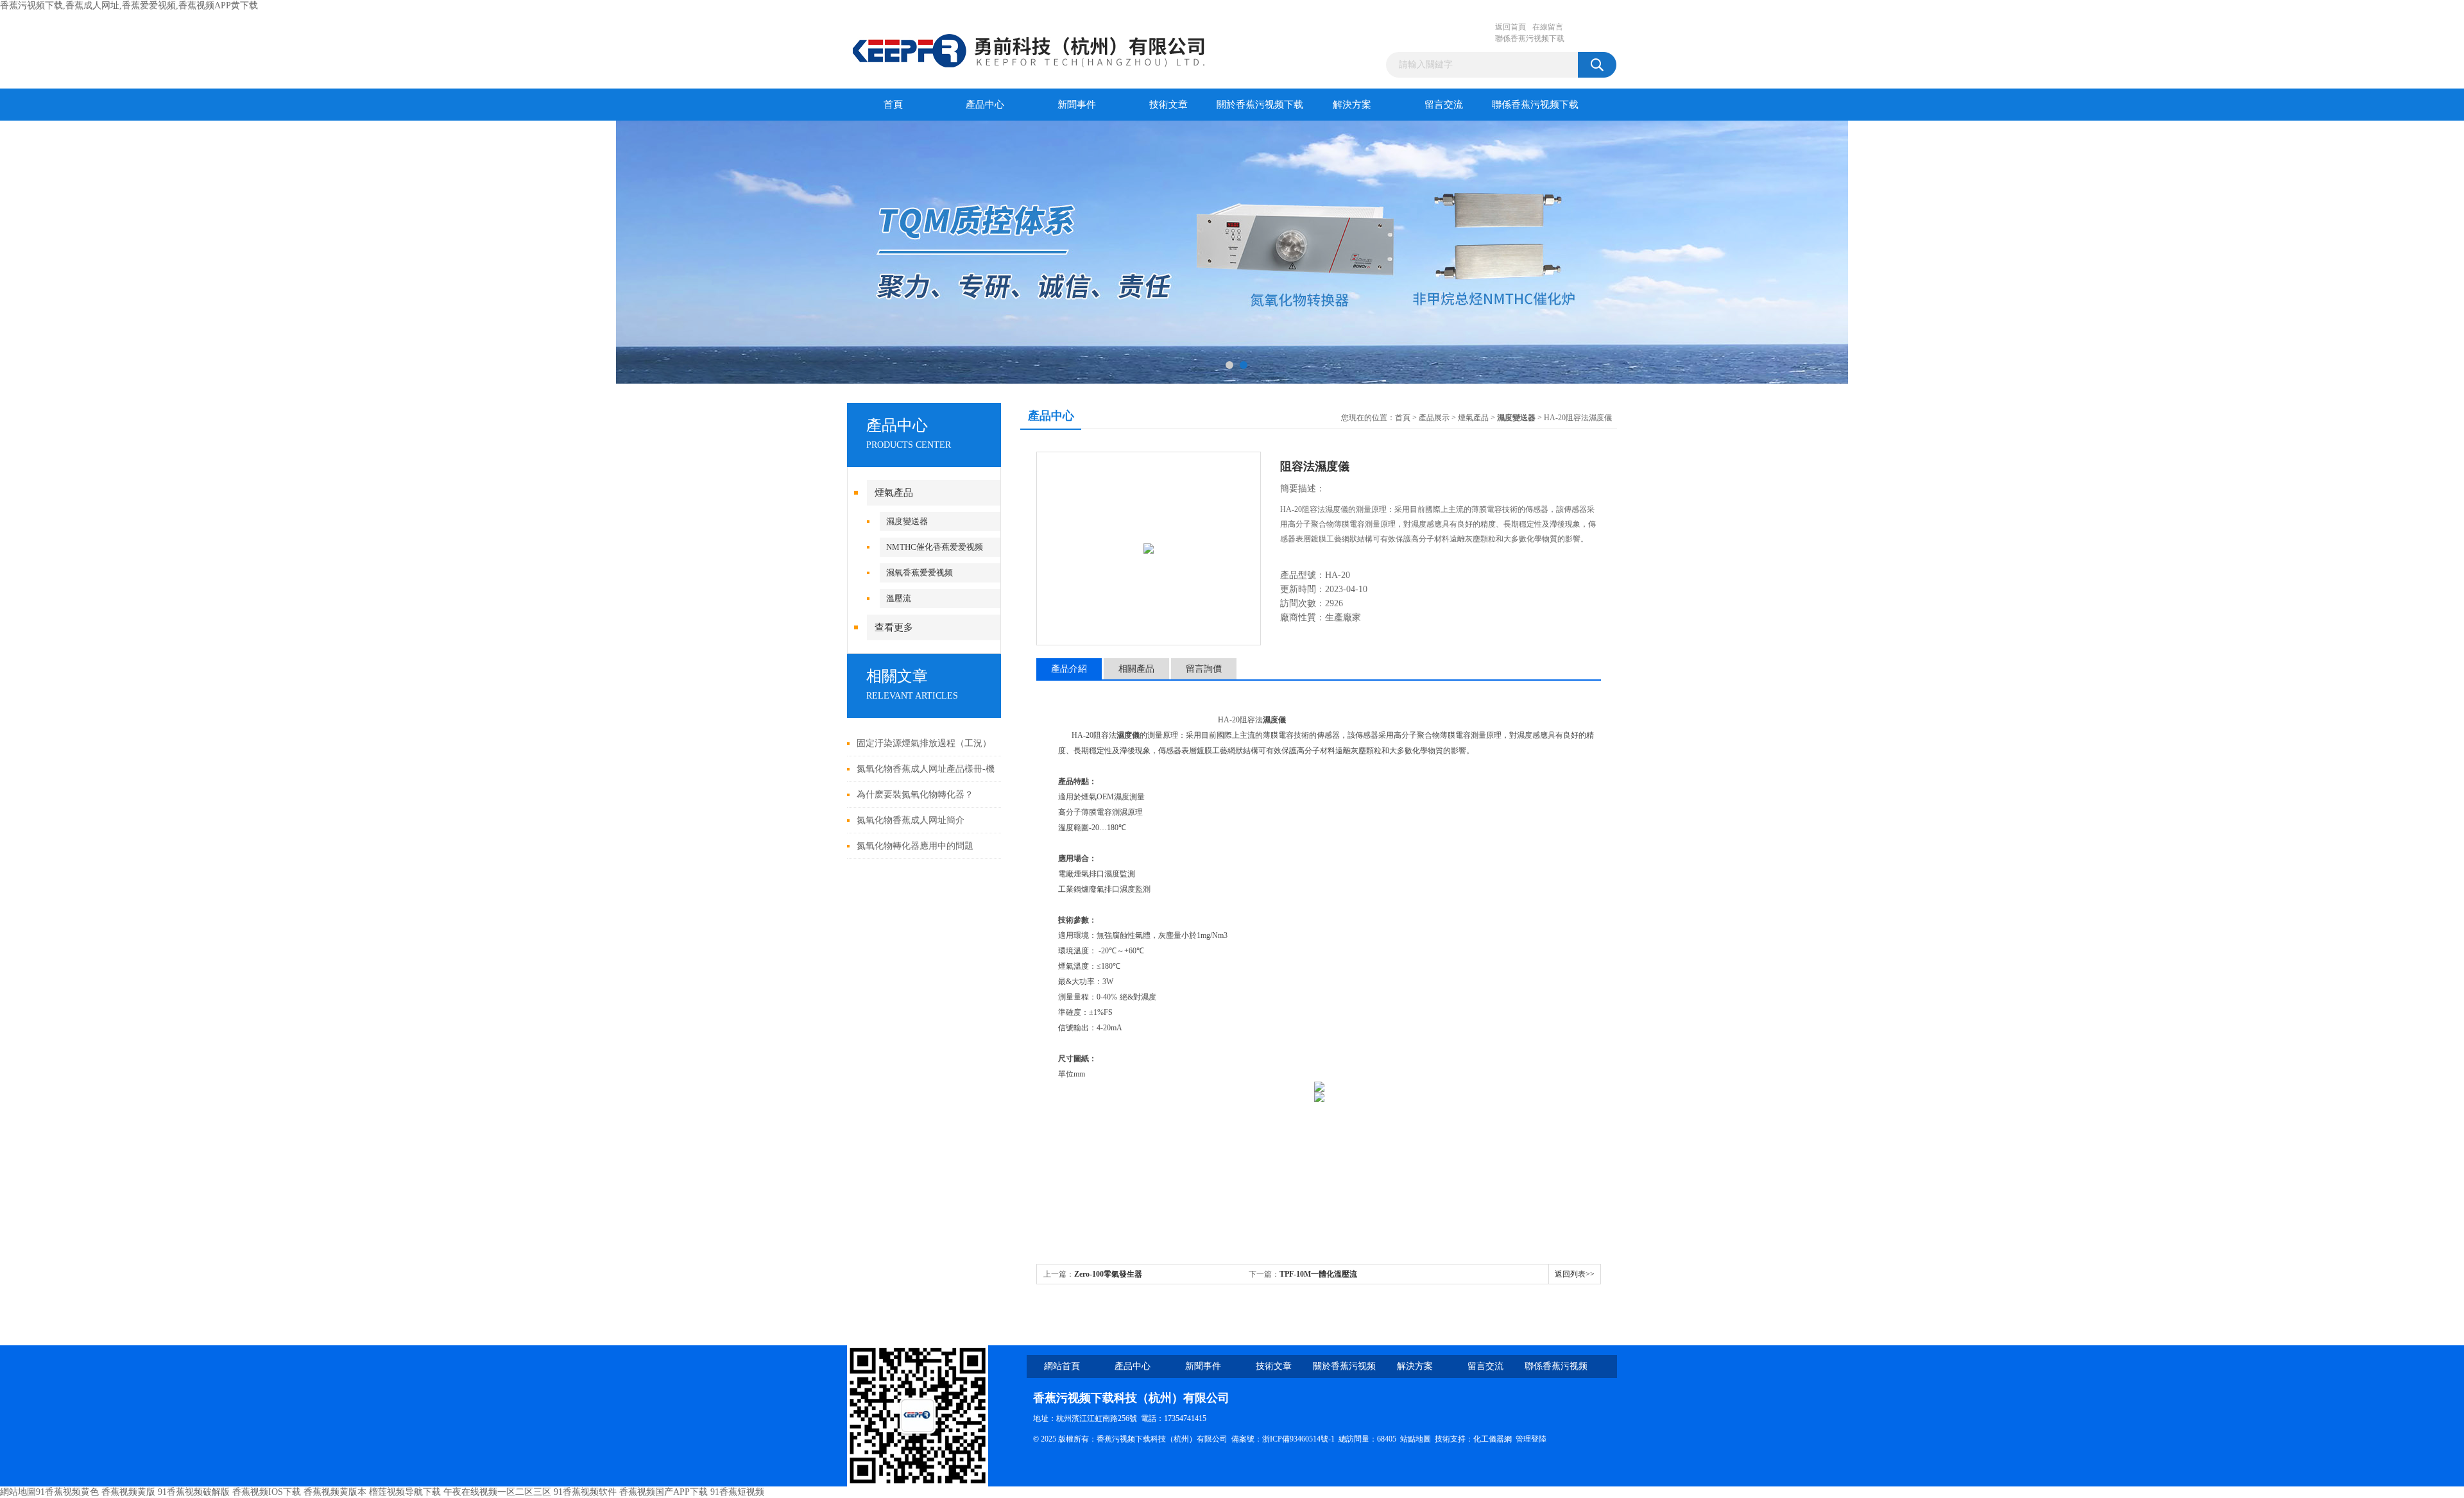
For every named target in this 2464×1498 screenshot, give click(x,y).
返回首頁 (1510, 27)
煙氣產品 (894, 493)
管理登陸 (1531, 1439)
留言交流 (1444, 105)
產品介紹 (1069, 669)
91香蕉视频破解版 (194, 1492)
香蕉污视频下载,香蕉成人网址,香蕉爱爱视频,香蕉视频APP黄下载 (129, 5)
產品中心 (985, 105)
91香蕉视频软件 (585, 1492)
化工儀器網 (1493, 1439)
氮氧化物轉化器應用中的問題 (915, 846)
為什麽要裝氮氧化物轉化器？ (915, 795)
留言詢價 (1204, 669)
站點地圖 (1416, 1439)
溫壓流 (899, 598)
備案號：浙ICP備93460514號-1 (1283, 1439)
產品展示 (1434, 418)
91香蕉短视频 (737, 1492)
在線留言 (1548, 27)
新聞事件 (1077, 105)
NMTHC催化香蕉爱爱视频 (935, 547)
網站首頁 (1062, 1366)
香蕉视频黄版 (128, 1492)
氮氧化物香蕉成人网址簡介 (911, 820)
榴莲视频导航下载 (405, 1492)
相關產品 (1136, 669)
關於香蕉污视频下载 (1260, 105)
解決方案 (1352, 105)
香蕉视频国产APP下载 (663, 1492)
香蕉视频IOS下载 (267, 1492)
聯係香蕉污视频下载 (1530, 38)
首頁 (893, 105)
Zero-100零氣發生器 (1108, 1274)
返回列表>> (1575, 1274)
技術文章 (1168, 105)
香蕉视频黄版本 (335, 1492)
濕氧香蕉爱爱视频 (920, 573)
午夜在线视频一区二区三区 (497, 1492)
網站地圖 (18, 1492)
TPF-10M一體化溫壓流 (1318, 1274)
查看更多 (894, 627)
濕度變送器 (907, 521)
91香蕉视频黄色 (67, 1492)
